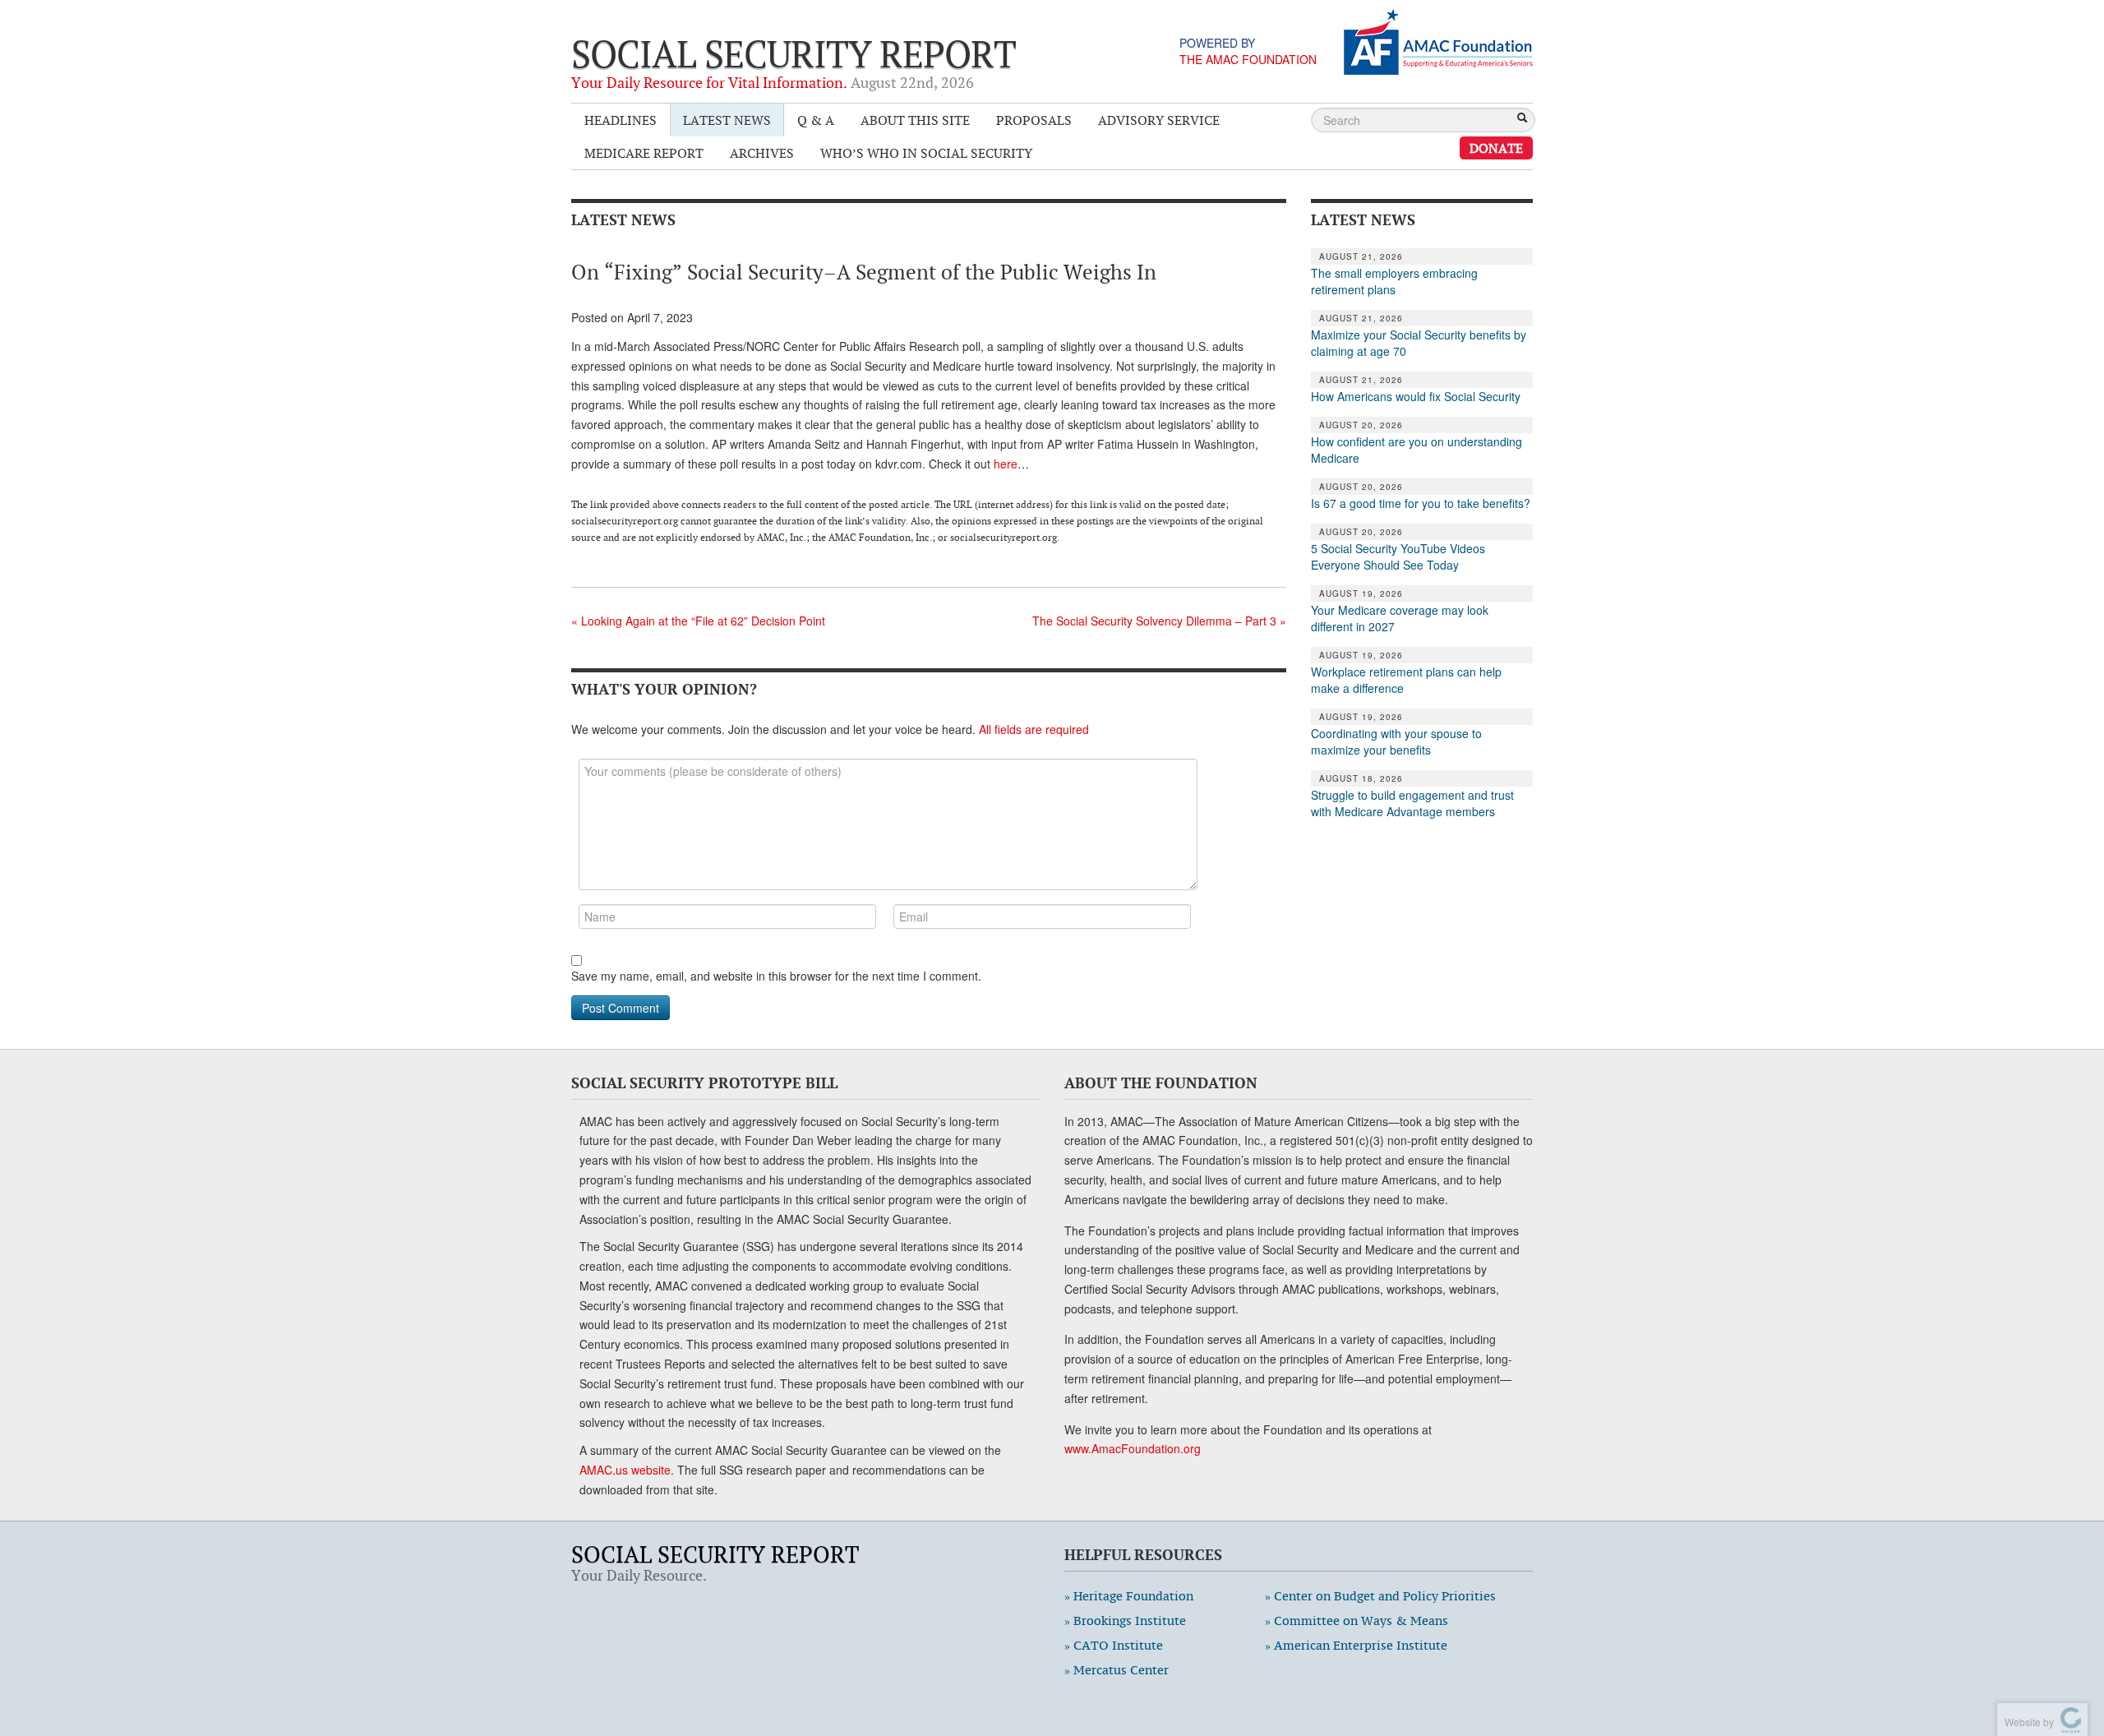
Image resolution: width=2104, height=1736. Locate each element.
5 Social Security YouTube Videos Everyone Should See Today (1398, 556)
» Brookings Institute (1125, 1621)
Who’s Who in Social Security (926, 153)
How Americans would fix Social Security (1416, 396)
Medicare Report (644, 153)
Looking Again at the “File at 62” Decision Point (698, 621)
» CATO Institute (1114, 1645)
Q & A (816, 120)
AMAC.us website (625, 1470)
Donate (1496, 148)
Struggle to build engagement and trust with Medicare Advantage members (1412, 803)
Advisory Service (1159, 120)
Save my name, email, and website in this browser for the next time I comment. (776, 976)
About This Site (915, 120)
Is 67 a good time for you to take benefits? (1421, 503)
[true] (1522, 119)
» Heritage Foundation (1129, 1596)
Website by (2027, 1722)
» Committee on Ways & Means (1357, 1621)
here (1006, 464)
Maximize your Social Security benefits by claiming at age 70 (1419, 343)
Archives (762, 153)
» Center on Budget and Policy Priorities (1380, 1596)
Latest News (727, 120)
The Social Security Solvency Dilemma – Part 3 (1159, 621)
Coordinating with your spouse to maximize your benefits (1396, 741)
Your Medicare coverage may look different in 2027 (1400, 618)
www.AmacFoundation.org (1133, 1448)
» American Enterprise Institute (1356, 1645)
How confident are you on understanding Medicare (1417, 450)
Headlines (621, 120)
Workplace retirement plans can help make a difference (1406, 680)
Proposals (1034, 120)
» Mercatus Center (1117, 1670)
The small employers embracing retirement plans (1394, 281)
